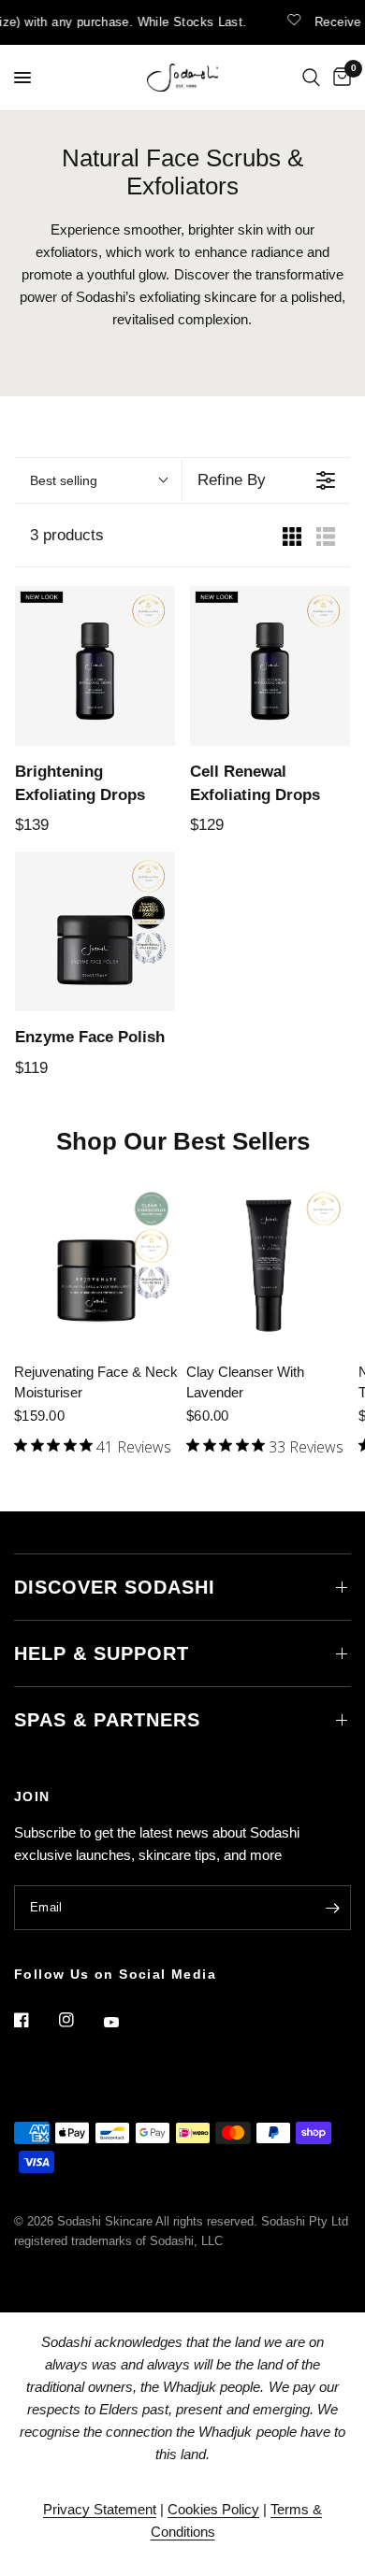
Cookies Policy (213, 2509)
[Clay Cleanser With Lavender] (269, 1266)
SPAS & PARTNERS (107, 1720)
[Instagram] (80, 2020)
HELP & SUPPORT (102, 1653)
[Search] (311, 78)
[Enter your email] (332, 1908)
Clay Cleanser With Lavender (245, 1382)
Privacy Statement (100, 2509)
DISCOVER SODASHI (115, 1587)
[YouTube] (124, 2022)
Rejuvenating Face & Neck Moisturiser (96, 1382)
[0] (339, 78)
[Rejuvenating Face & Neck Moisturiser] (96, 1266)
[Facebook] (35, 2020)
